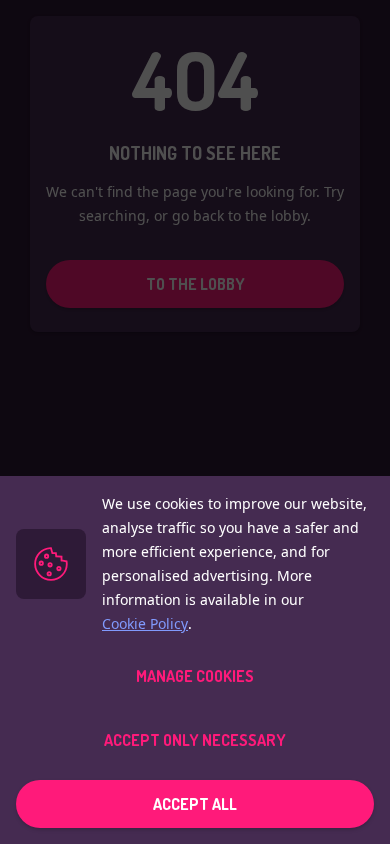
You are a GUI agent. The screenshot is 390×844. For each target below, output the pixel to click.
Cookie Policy (145, 623)
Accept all (195, 804)
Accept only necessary (195, 740)
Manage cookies (195, 676)
